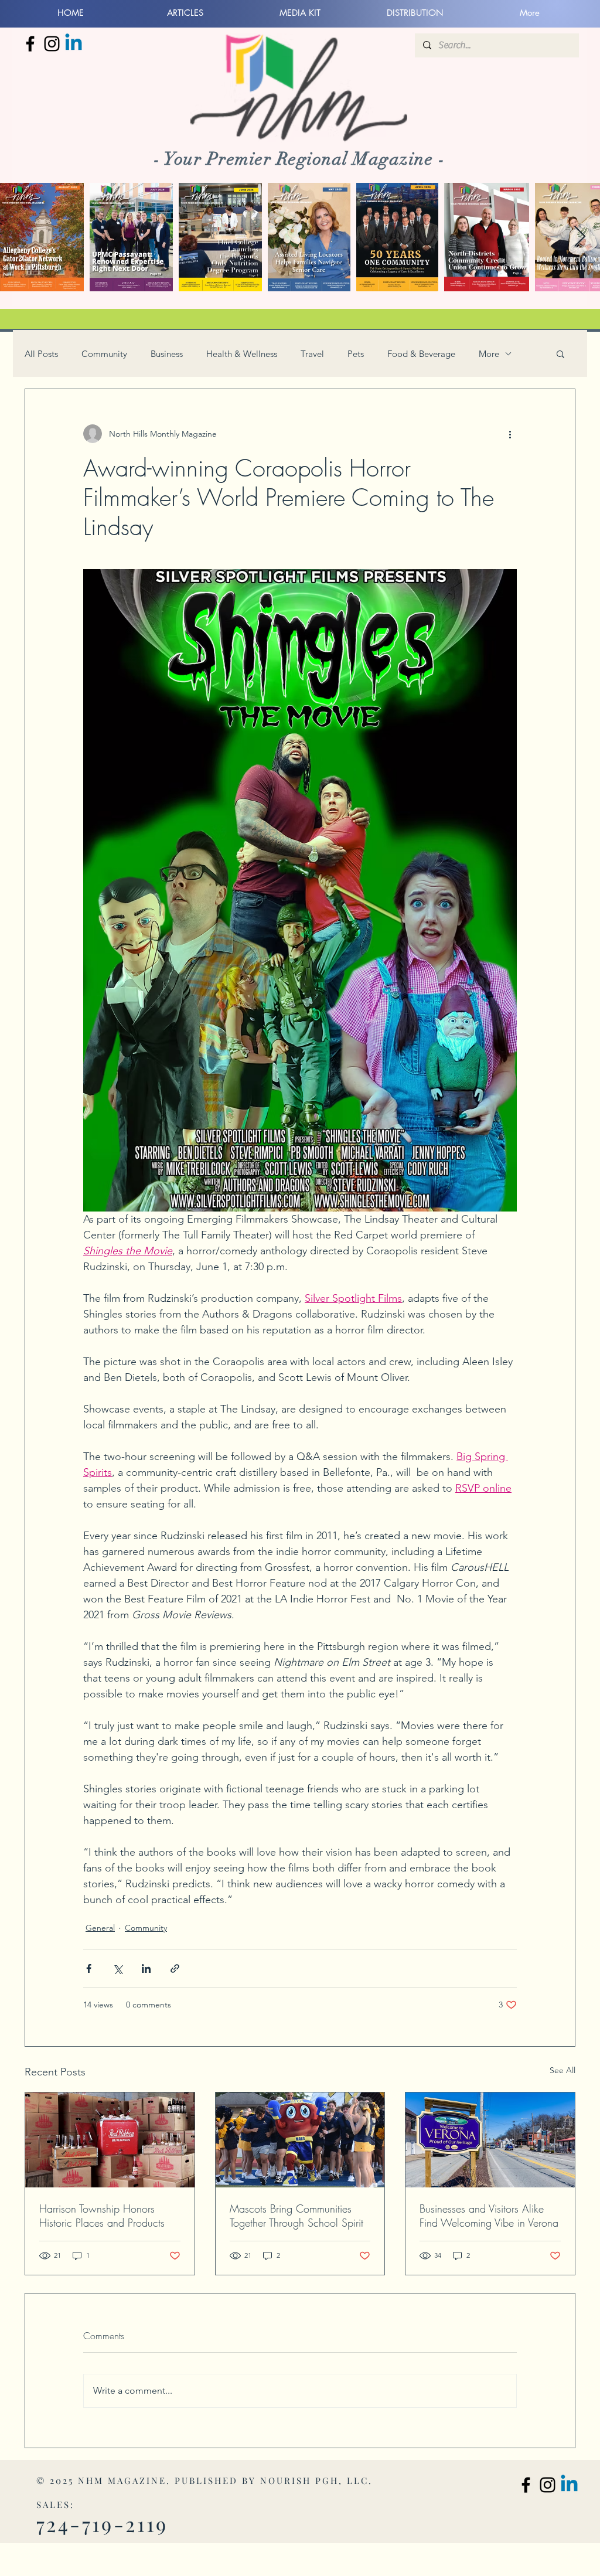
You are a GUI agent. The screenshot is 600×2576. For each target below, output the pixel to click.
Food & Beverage (421, 354)
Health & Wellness (242, 354)
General (100, 1928)
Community (104, 354)
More (489, 354)
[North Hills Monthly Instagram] (52, 44)
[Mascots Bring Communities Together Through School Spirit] (300, 2140)
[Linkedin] (74, 44)
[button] (560, 353)
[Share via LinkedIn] (146, 1968)
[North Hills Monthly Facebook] (30, 44)
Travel (312, 354)
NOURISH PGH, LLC (314, 2480)
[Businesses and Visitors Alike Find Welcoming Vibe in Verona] (490, 2140)
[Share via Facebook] (89, 1968)
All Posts (41, 354)
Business (167, 354)
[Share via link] (175, 1968)
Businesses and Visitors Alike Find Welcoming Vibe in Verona (489, 2216)
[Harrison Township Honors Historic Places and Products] (110, 2140)
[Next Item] (580, 237)
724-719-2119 (102, 2524)
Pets (356, 354)
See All (562, 2070)
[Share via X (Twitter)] (117, 1968)
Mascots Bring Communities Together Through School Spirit (296, 2216)
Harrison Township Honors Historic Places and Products (102, 2216)
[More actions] (510, 434)
